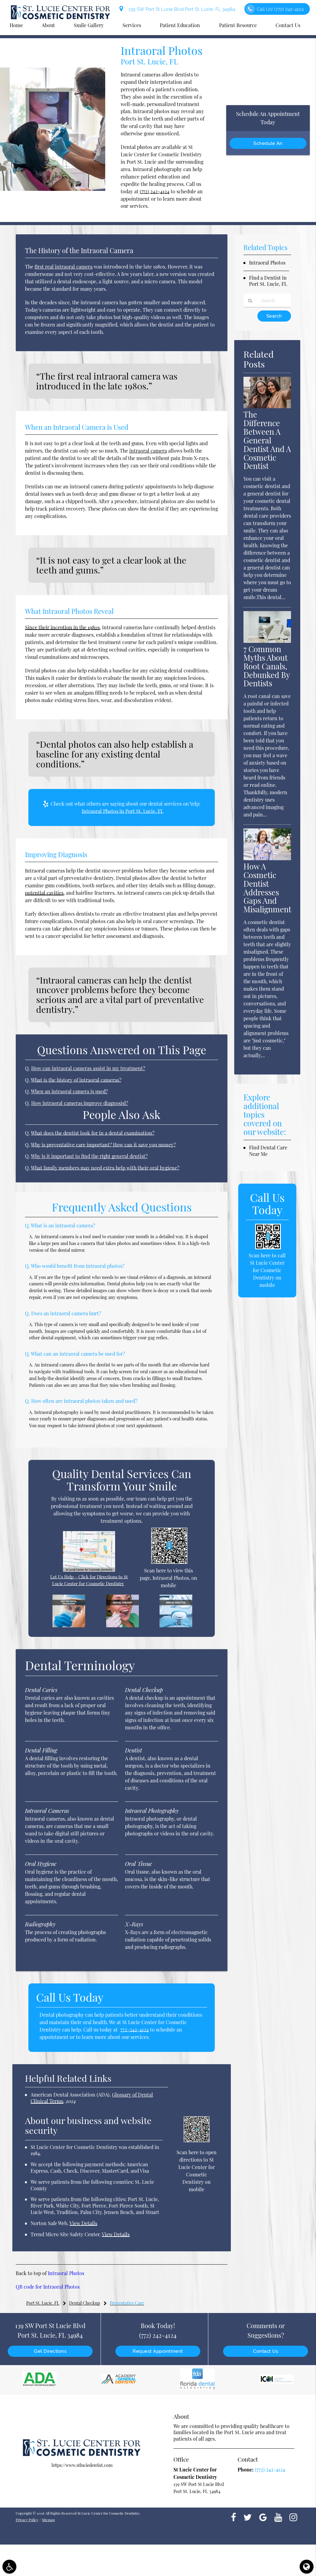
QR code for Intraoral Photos (48, 2287)
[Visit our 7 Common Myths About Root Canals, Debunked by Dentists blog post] (267, 641)
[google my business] (263, 2517)
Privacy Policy (27, 2520)
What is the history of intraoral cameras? (76, 1080)
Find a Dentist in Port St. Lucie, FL (268, 281)
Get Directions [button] (50, 2351)
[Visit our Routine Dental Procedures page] (69, 1625)
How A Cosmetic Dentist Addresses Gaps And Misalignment (267, 888)
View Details (83, 2223)
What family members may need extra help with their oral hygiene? (105, 1168)
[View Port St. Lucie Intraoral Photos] (53, 189)
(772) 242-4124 (155, 191)
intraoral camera (148, 451)
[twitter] (248, 2517)
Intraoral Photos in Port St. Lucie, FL (123, 811)
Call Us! (280, 9)
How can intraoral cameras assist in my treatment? (88, 1068)
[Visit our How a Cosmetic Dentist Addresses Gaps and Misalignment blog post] (267, 858)
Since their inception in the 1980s (62, 627)
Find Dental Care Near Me (268, 1151)
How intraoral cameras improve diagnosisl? (80, 1103)
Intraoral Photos (66, 2273)
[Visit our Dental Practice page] (176, 1625)
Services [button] (132, 25)
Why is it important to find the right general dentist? (89, 1156)
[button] (9, 2567)
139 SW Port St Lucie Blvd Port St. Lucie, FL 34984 (181, 9)
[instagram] (293, 2517)
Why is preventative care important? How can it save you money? (103, 1145)
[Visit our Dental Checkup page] (123, 1625)
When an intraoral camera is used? (69, 1091)
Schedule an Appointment (268, 145)
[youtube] (278, 2517)
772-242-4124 (135, 2030)
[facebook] (233, 2517)
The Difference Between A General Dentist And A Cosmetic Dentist (267, 440)
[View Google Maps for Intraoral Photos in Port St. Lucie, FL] (89, 1570)
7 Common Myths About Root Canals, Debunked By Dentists (267, 666)
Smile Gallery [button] (89, 25)
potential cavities (44, 893)
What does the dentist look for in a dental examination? (93, 1133)
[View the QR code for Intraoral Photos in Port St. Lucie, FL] (169, 1562)
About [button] (48, 25)
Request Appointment (158, 2351)
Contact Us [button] (288, 25)
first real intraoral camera (64, 267)
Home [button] (16, 25)
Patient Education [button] (180, 25)
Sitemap (48, 2520)
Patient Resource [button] (238, 25)
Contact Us (266, 2351)
